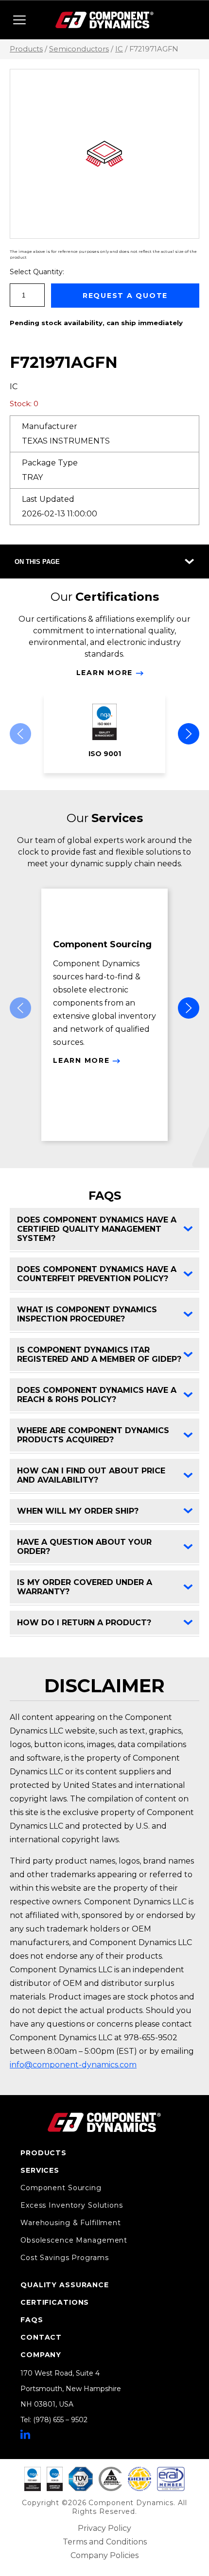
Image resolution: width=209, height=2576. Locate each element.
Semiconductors (79, 49)
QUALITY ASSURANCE (65, 2285)
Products (26, 49)
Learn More (105, 673)
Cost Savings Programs (64, 2258)
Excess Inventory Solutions (72, 2205)
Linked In (25, 2434)
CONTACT (41, 2337)
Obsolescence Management (74, 2240)
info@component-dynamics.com (73, 2065)
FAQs (32, 2320)
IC (119, 49)
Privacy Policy (104, 2528)
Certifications (55, 2302)
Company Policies (104, 2555)
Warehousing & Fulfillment (71, 2223)
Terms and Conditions (105, 2542)
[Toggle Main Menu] (19, 20)
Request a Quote (125, 296)
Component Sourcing (61, 2188)
